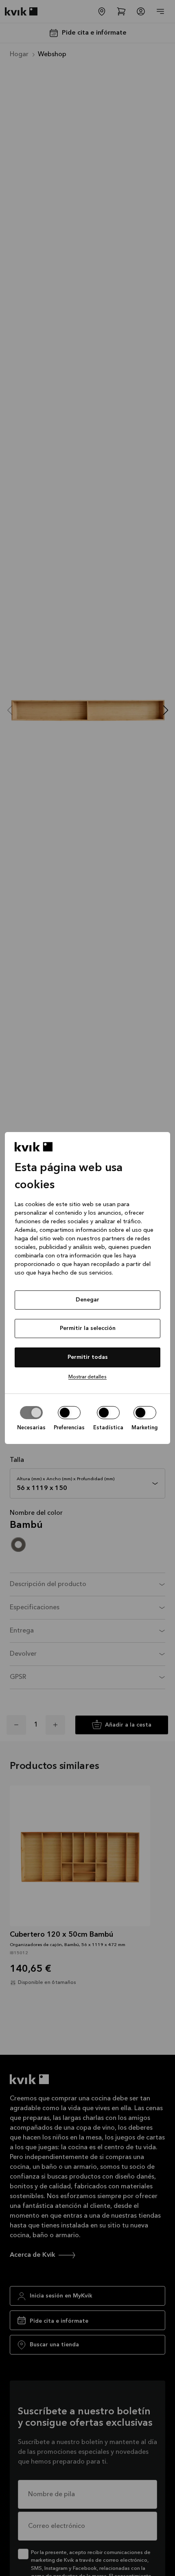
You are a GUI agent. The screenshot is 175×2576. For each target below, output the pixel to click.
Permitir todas (88, 1357)
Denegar (87, 1300)
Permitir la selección (88, 1328)
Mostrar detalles (87, 1377)
